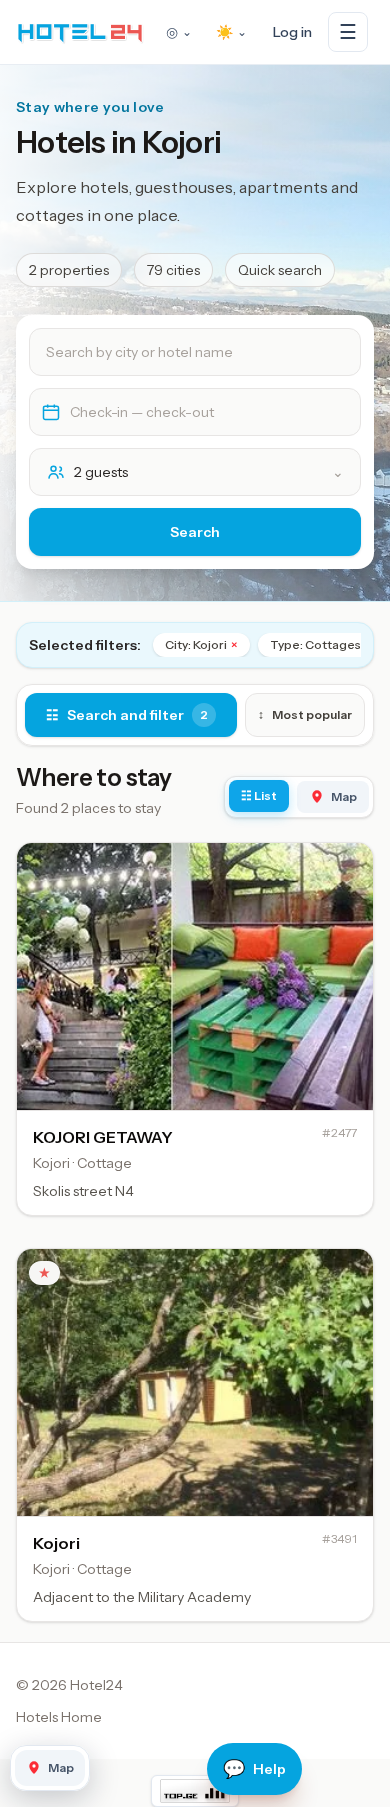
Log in (292, 32)
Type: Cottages (321, 644)
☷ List (259, 795)
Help (254, 1769)
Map (344, 796)
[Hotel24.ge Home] (80, 32)
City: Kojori (201, 644)
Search (195, 532)
